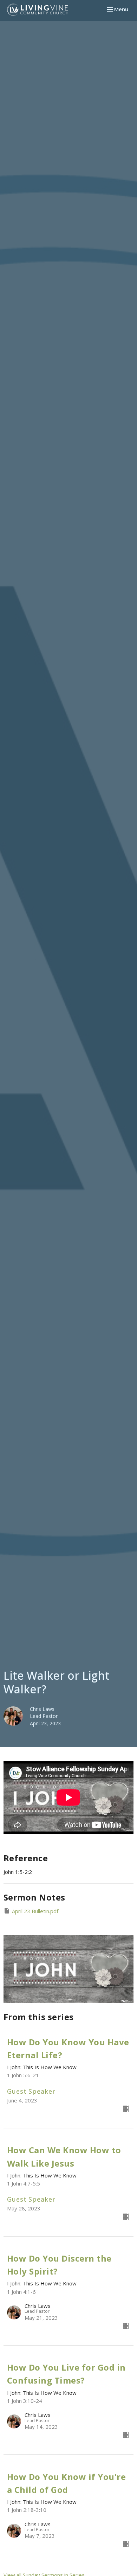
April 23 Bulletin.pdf (35, 1911)
